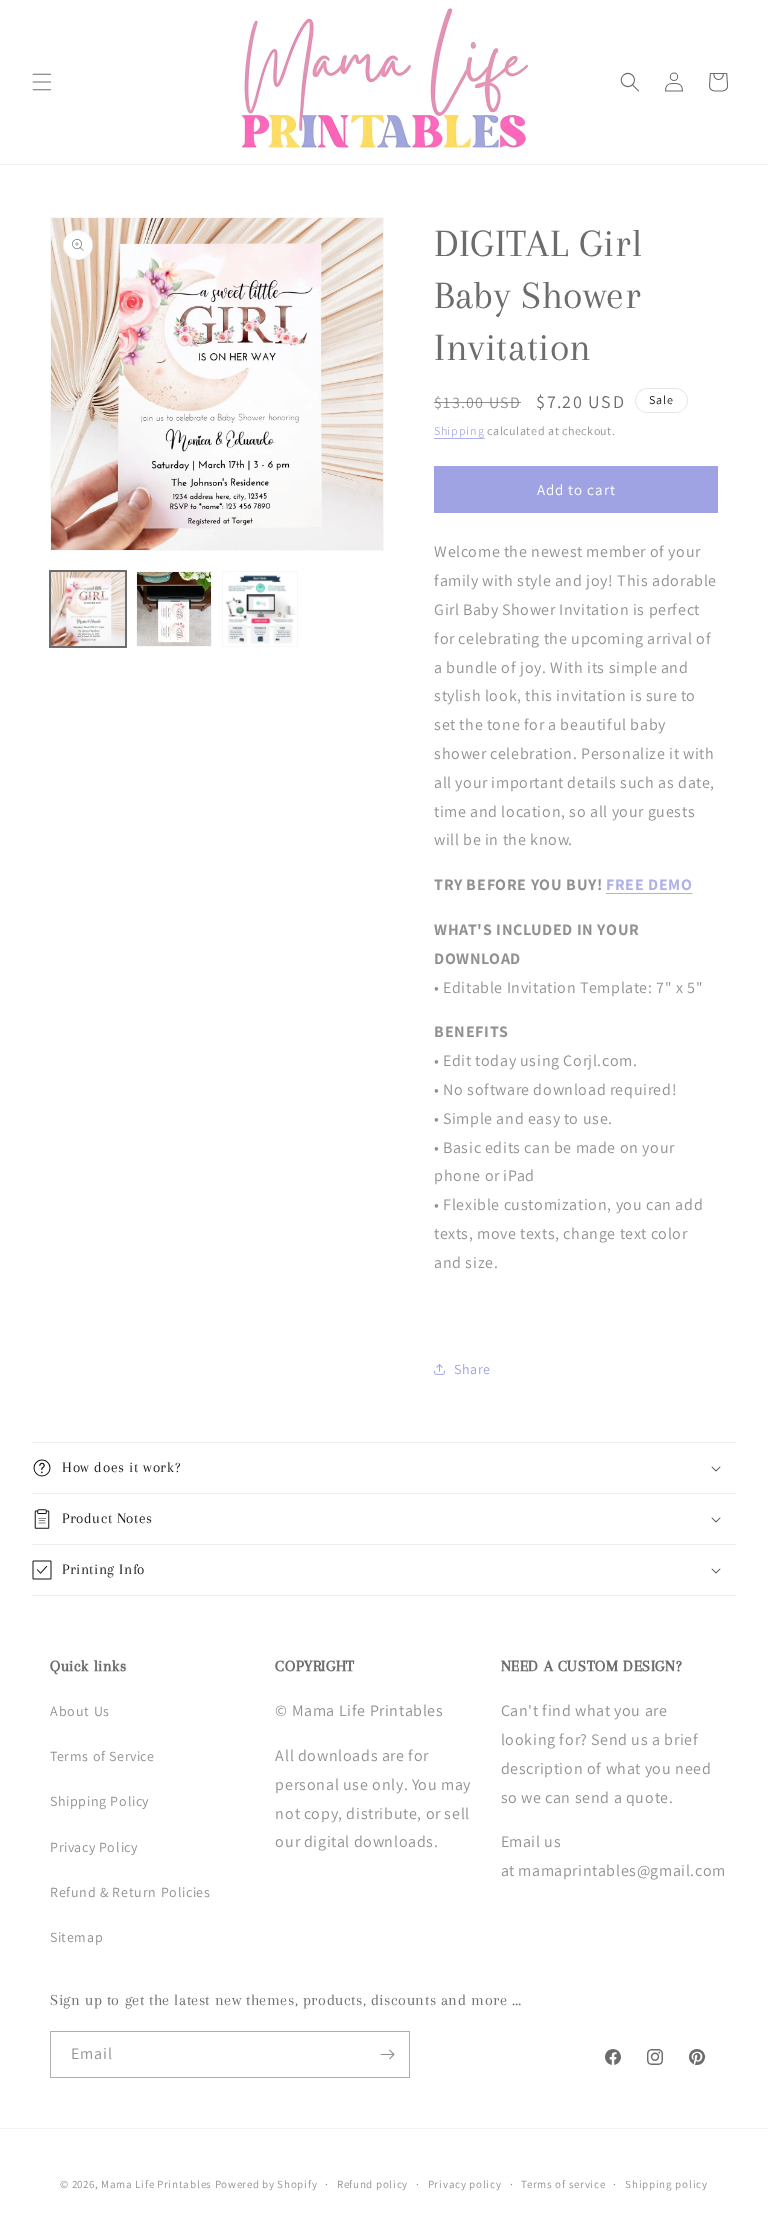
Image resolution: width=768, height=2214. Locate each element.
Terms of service (563, 2184)
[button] (42, 82)
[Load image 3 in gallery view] (260, 609)
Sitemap (76, 1937)
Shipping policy (666, 2184)
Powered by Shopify (266, 2184)
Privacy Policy (93, 1847)
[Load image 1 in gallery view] (88, 609)
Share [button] (472, 1369)
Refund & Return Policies (130, 1892)
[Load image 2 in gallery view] (174, 609)
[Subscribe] (387, 2054)
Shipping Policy (99, 1801)
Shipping (459, 430)
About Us (80, 1711)
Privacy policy (465, 2184)
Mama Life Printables (156, 2184)
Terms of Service (102, 1756)
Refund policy (372, 2184)
